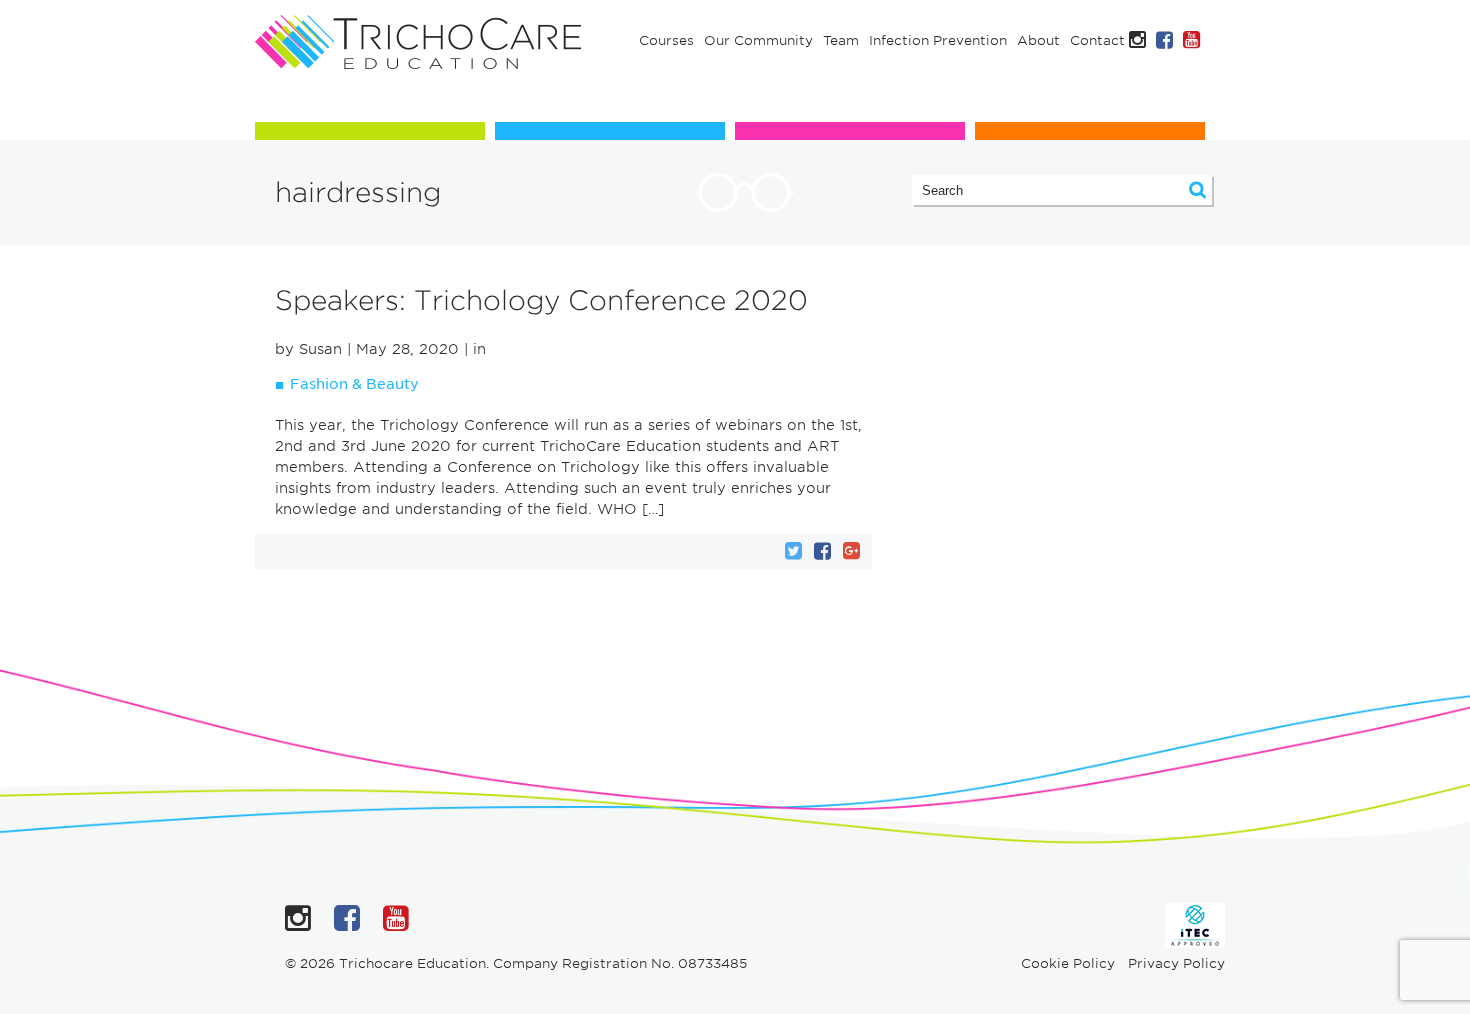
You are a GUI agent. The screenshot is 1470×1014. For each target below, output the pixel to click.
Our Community (758, 40)
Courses (666, 40)
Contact (1097, 40)
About (1038, 40)
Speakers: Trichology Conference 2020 (541, 300)
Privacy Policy (1176, 963)
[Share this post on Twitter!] (793, 551)
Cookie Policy (1068, 963)
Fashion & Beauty (354, 384)
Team (841, 40)
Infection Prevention (938, 40)
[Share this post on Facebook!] (822, 551)
